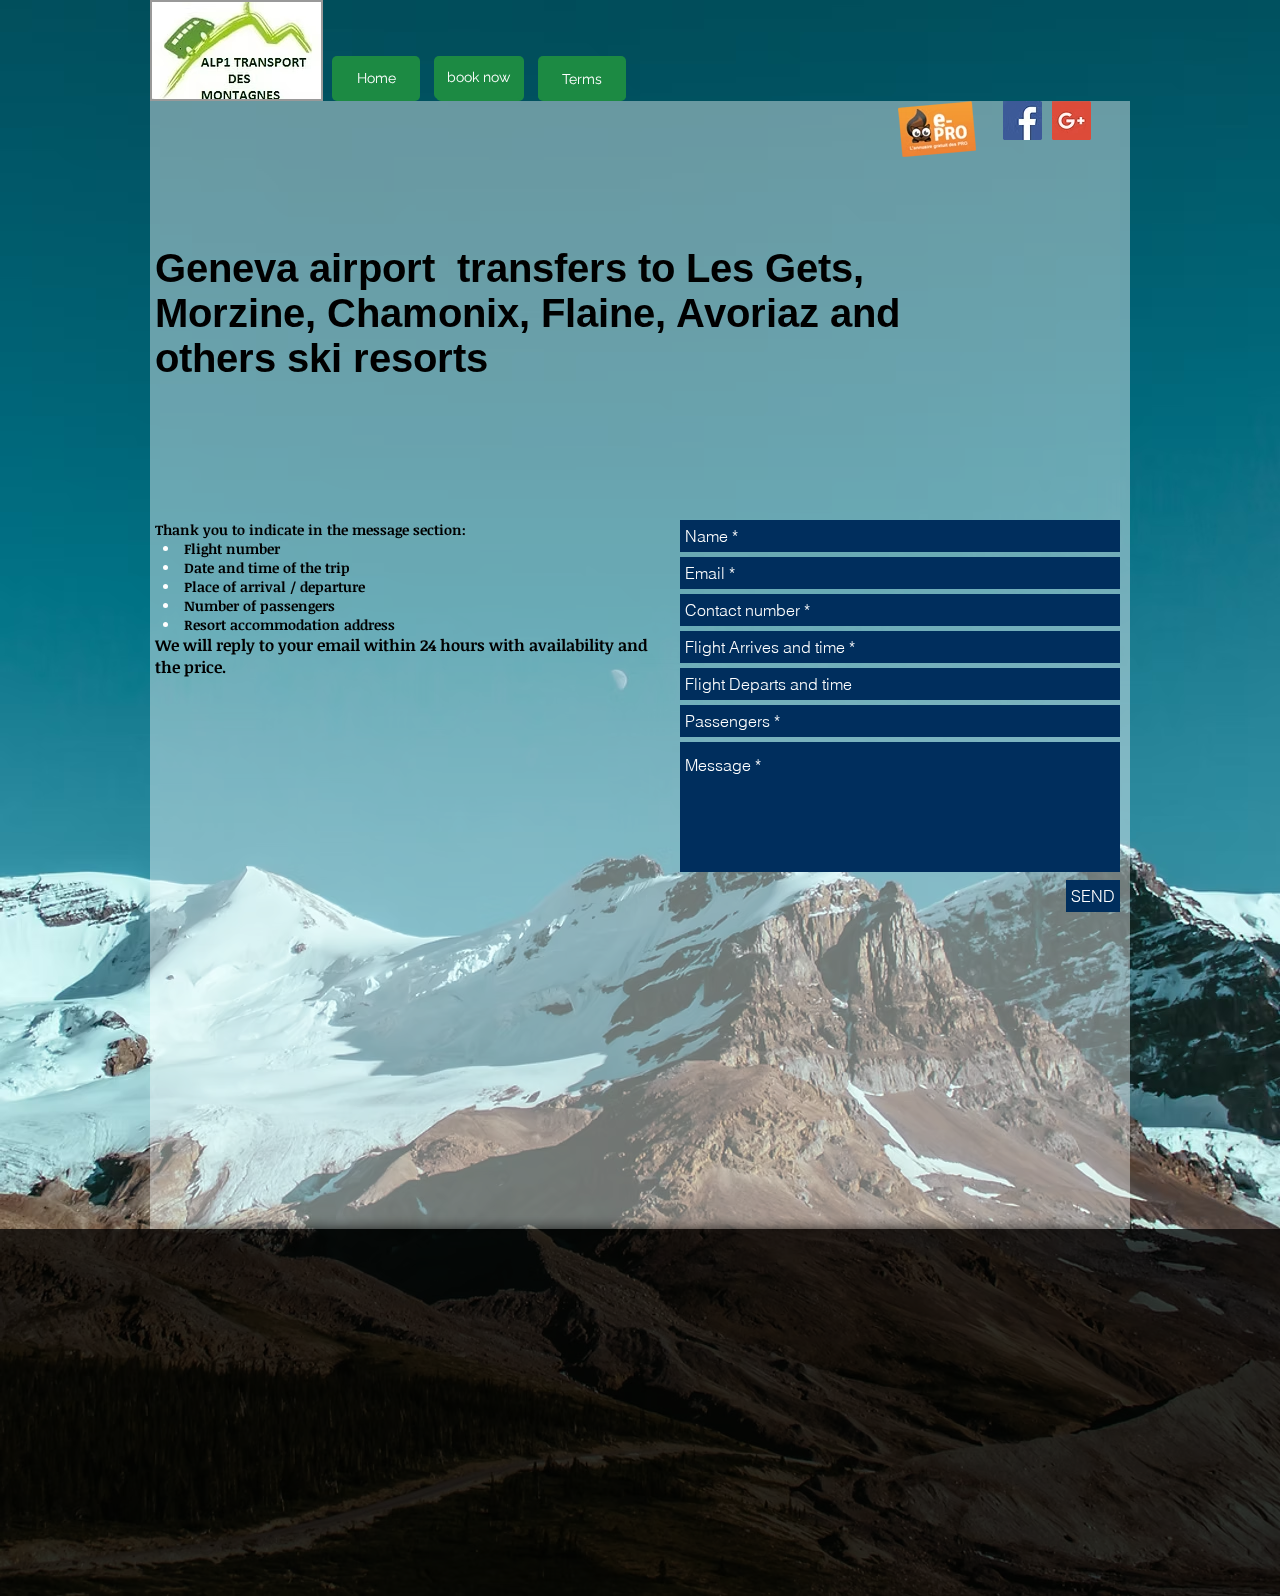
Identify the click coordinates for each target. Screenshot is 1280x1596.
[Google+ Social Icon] (1071, 120)
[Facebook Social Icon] (1022, 120)
